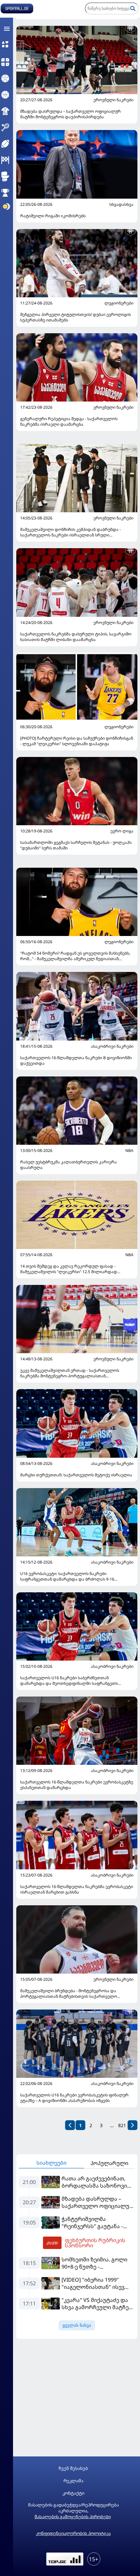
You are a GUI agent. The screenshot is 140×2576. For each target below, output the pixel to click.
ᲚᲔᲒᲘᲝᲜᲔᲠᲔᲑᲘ (119, 303)
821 (122, 2125)
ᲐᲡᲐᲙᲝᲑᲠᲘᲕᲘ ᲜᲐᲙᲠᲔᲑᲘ (112, 1046)
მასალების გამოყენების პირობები (73, 2517)
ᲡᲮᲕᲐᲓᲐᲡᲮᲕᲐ (121, 205)
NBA (129, 1151)
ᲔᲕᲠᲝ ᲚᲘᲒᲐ (122, 831)
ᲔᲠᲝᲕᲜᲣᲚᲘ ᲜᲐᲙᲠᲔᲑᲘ (113, 100)
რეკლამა (73, 2481)
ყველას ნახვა (77, 2325)
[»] (133, 2125)
